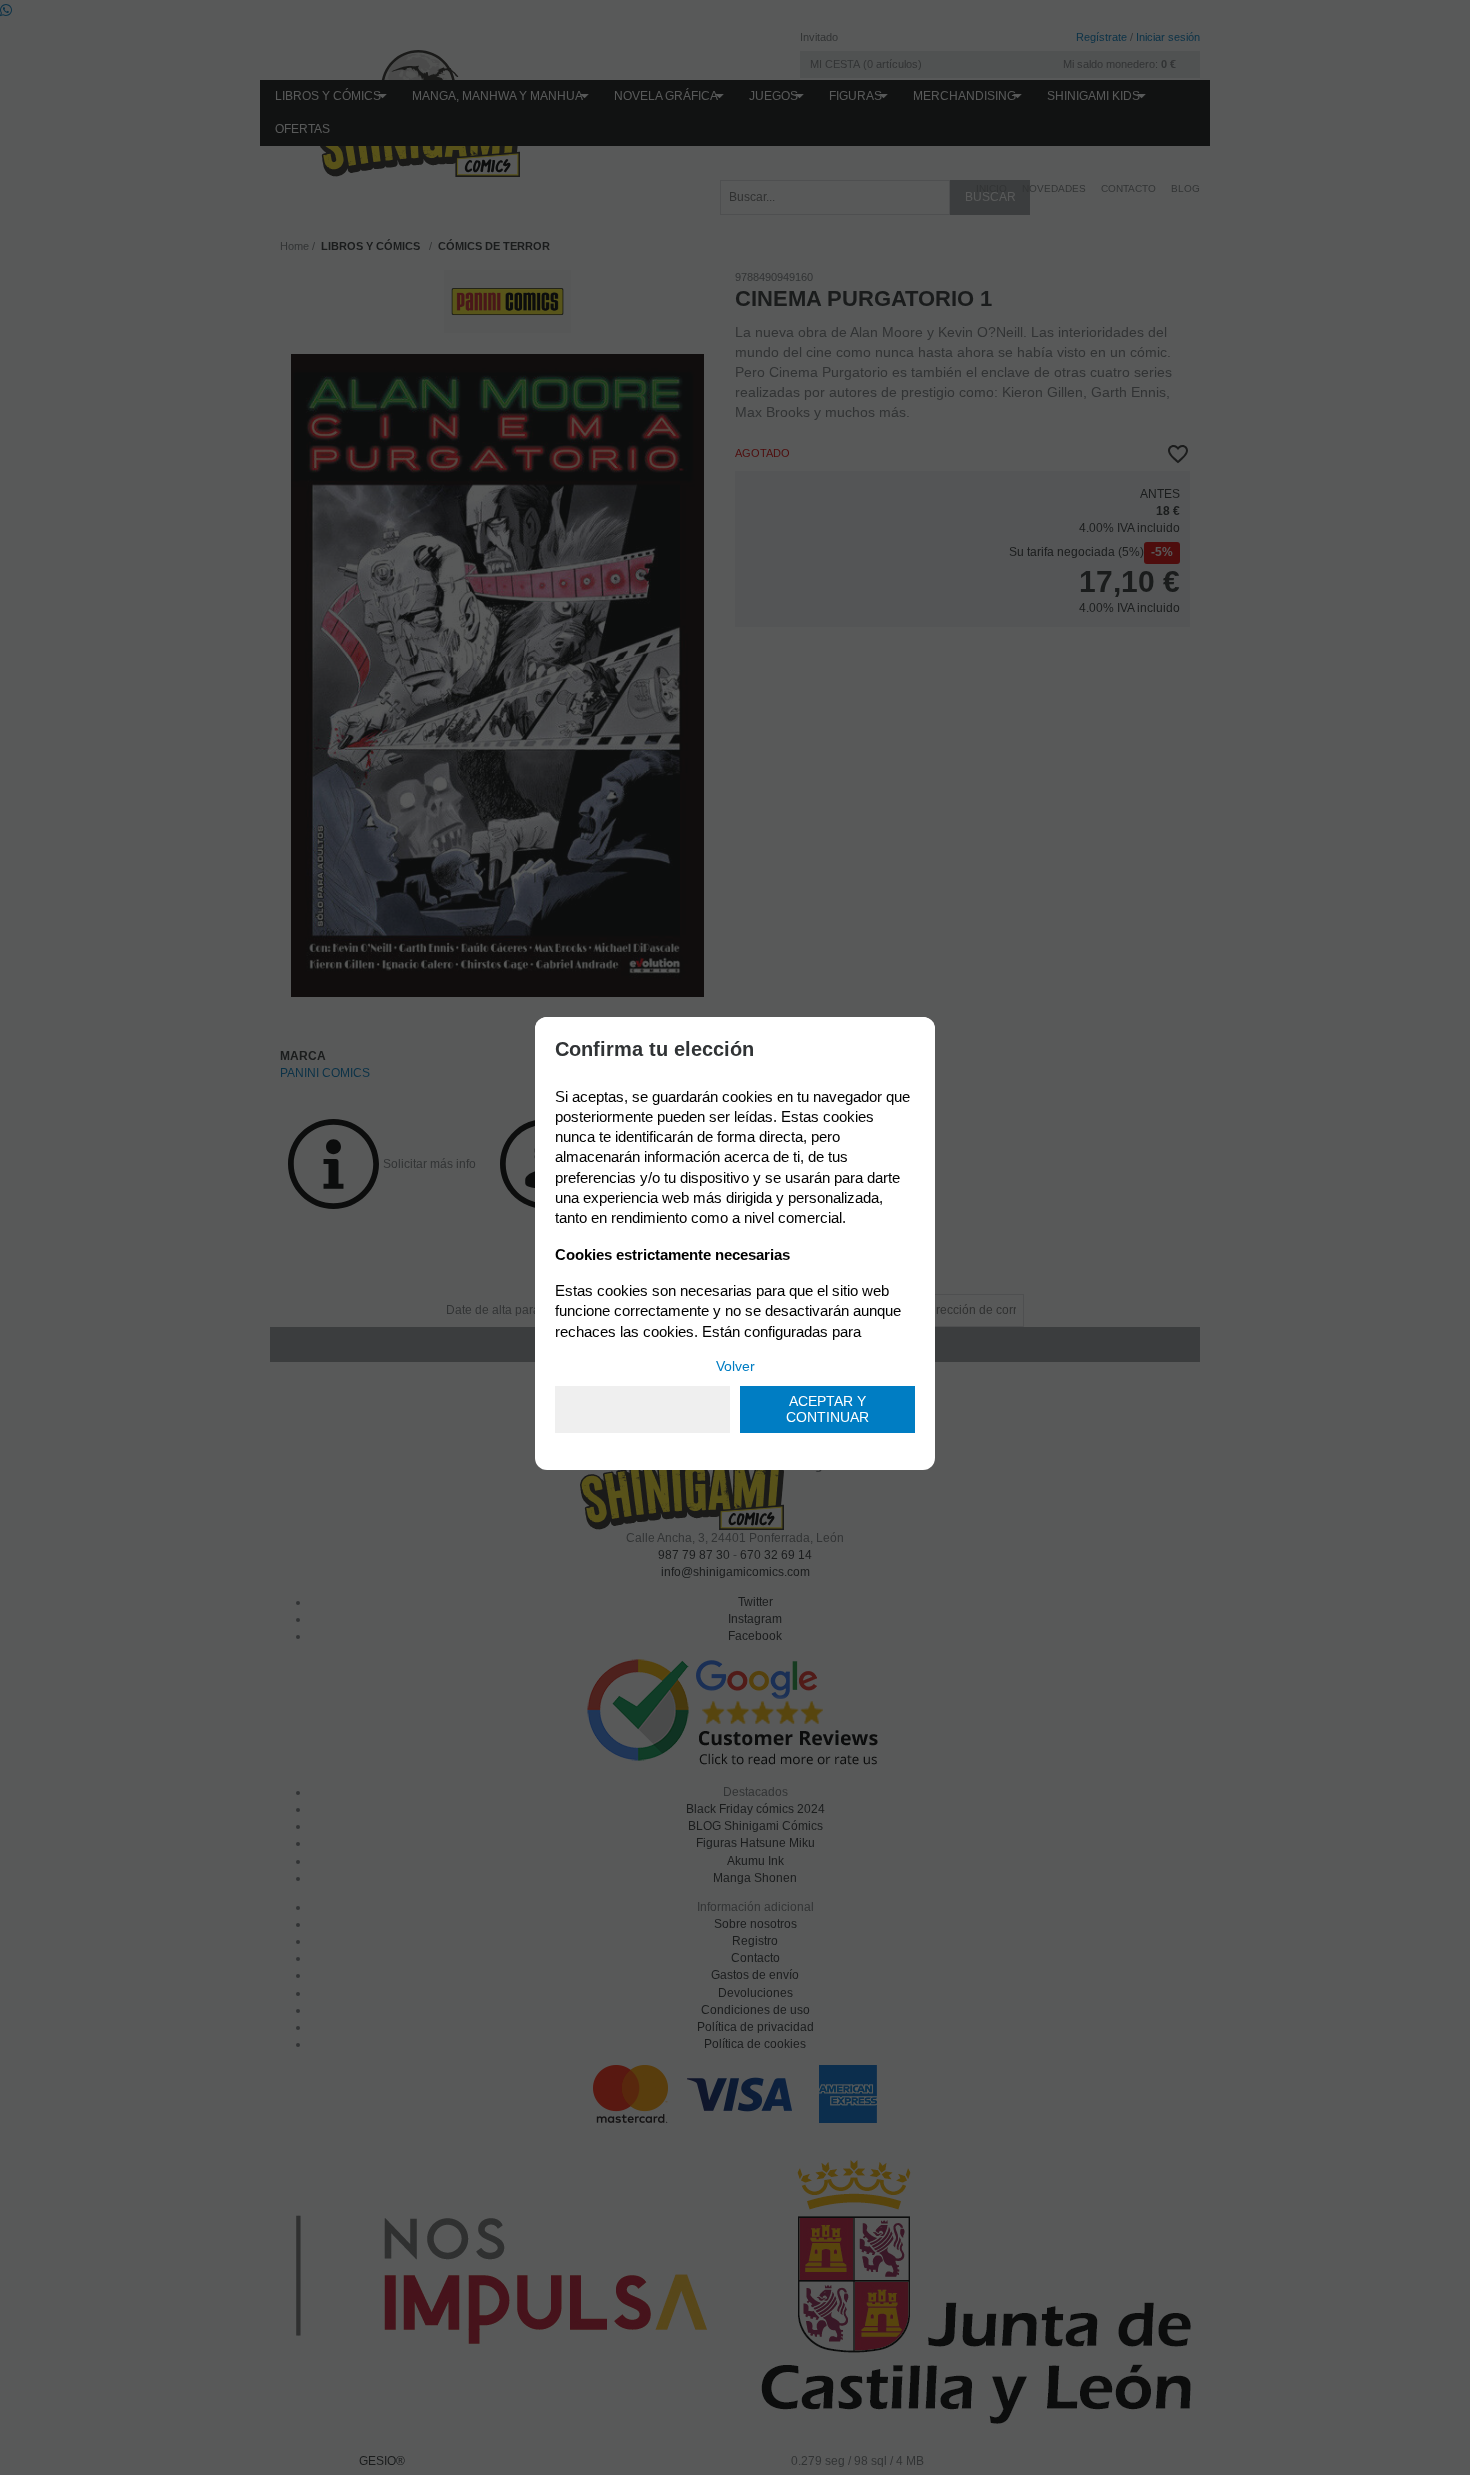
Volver (735, 1366)
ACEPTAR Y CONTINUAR (827, 1409)
